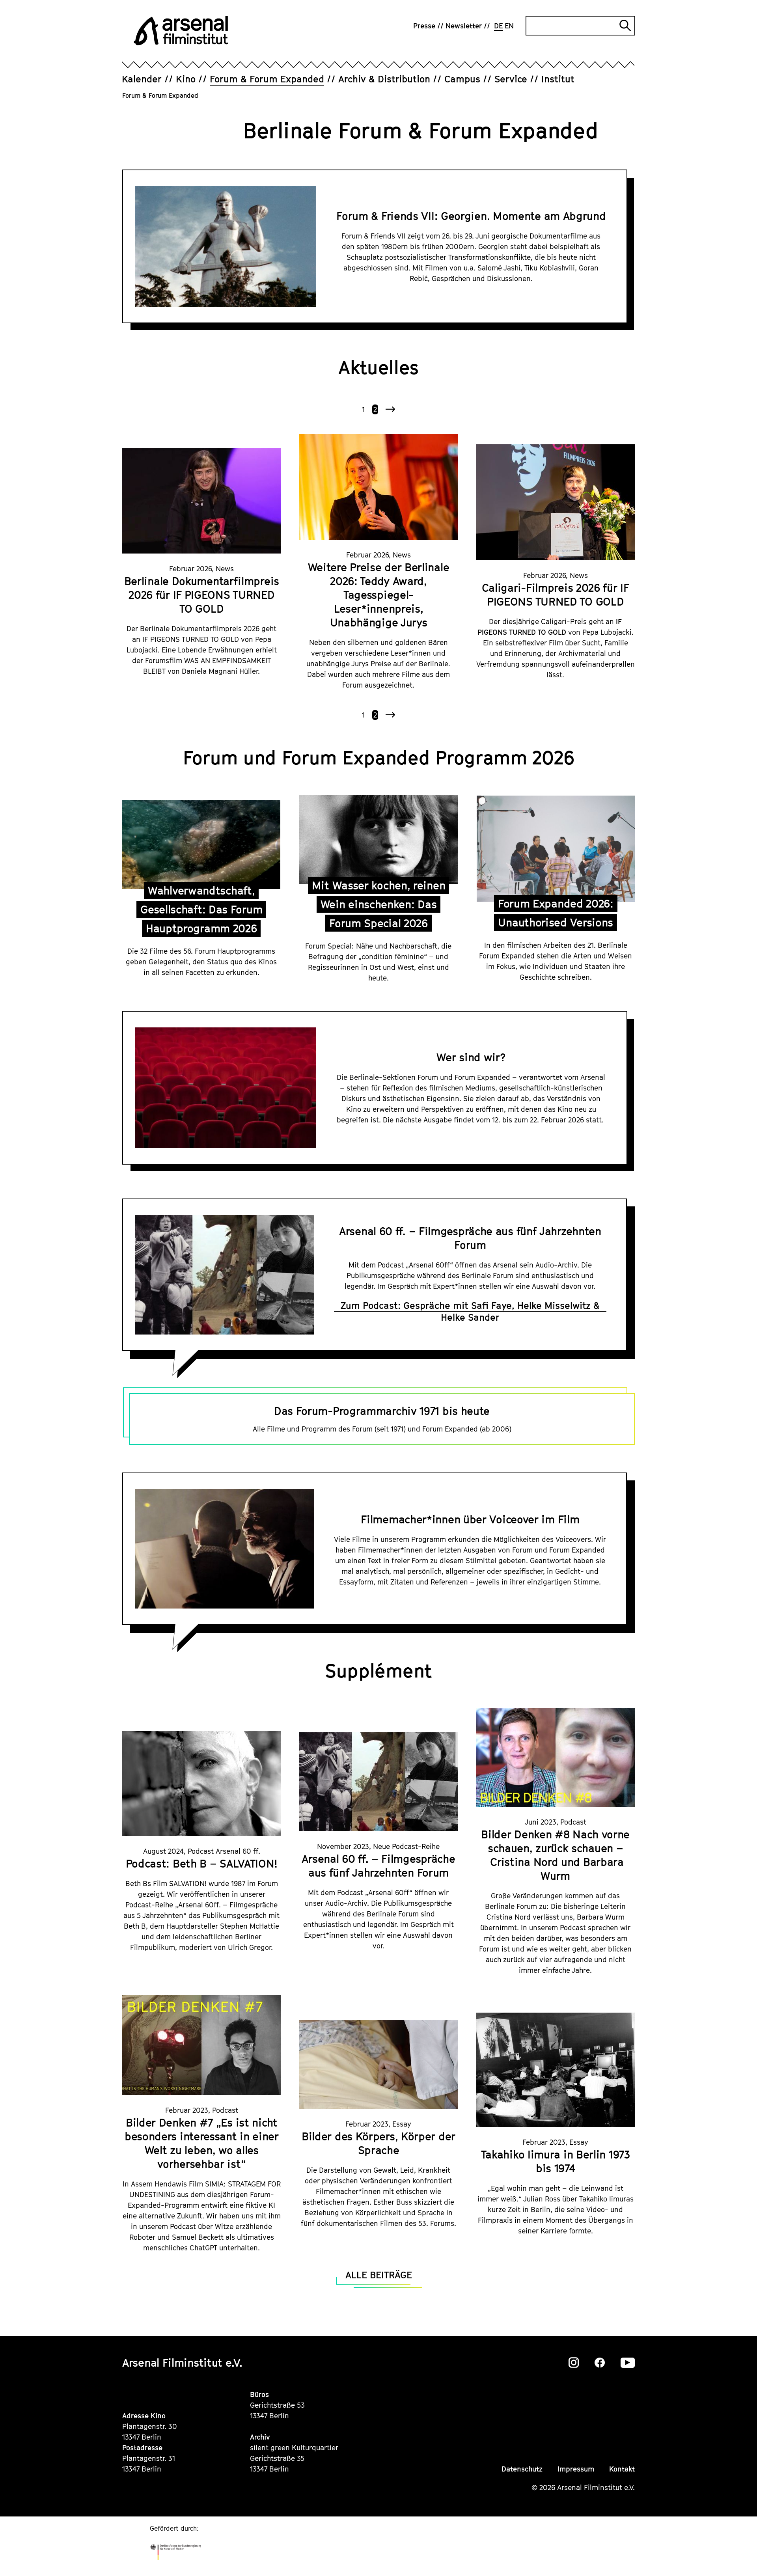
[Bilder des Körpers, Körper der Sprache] (378, 2064)
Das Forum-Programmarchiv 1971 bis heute (382, 1411)
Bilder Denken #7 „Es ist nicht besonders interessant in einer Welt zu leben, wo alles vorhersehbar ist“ (202, 2143)
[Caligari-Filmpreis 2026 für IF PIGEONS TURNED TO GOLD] (556, 502)
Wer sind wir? (471, 1057)
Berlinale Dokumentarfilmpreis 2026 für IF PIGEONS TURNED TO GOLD (202, 595)
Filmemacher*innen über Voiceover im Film (470, 1519)
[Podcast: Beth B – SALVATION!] (201, 1784)
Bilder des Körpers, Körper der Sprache (378, 2143)
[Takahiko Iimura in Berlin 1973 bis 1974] (556, 2070)
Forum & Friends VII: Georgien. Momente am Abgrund (471, 216)
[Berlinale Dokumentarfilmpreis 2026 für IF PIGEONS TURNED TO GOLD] (201, 501)
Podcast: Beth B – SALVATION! (202, 1863)
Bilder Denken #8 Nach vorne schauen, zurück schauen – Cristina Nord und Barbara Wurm (555, 1855)
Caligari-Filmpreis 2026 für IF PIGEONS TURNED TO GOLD (556, 595)
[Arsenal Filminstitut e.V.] (181, 31)
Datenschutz (522, 2469)
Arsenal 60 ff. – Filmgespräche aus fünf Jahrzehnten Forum (470, 1238)
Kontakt (622, 2469)
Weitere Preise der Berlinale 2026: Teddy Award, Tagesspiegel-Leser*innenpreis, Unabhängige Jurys (379, 595)
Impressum (576, 2469)
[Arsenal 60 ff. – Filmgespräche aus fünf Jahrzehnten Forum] (378, 1782)
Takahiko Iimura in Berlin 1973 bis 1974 (556, 2161)
